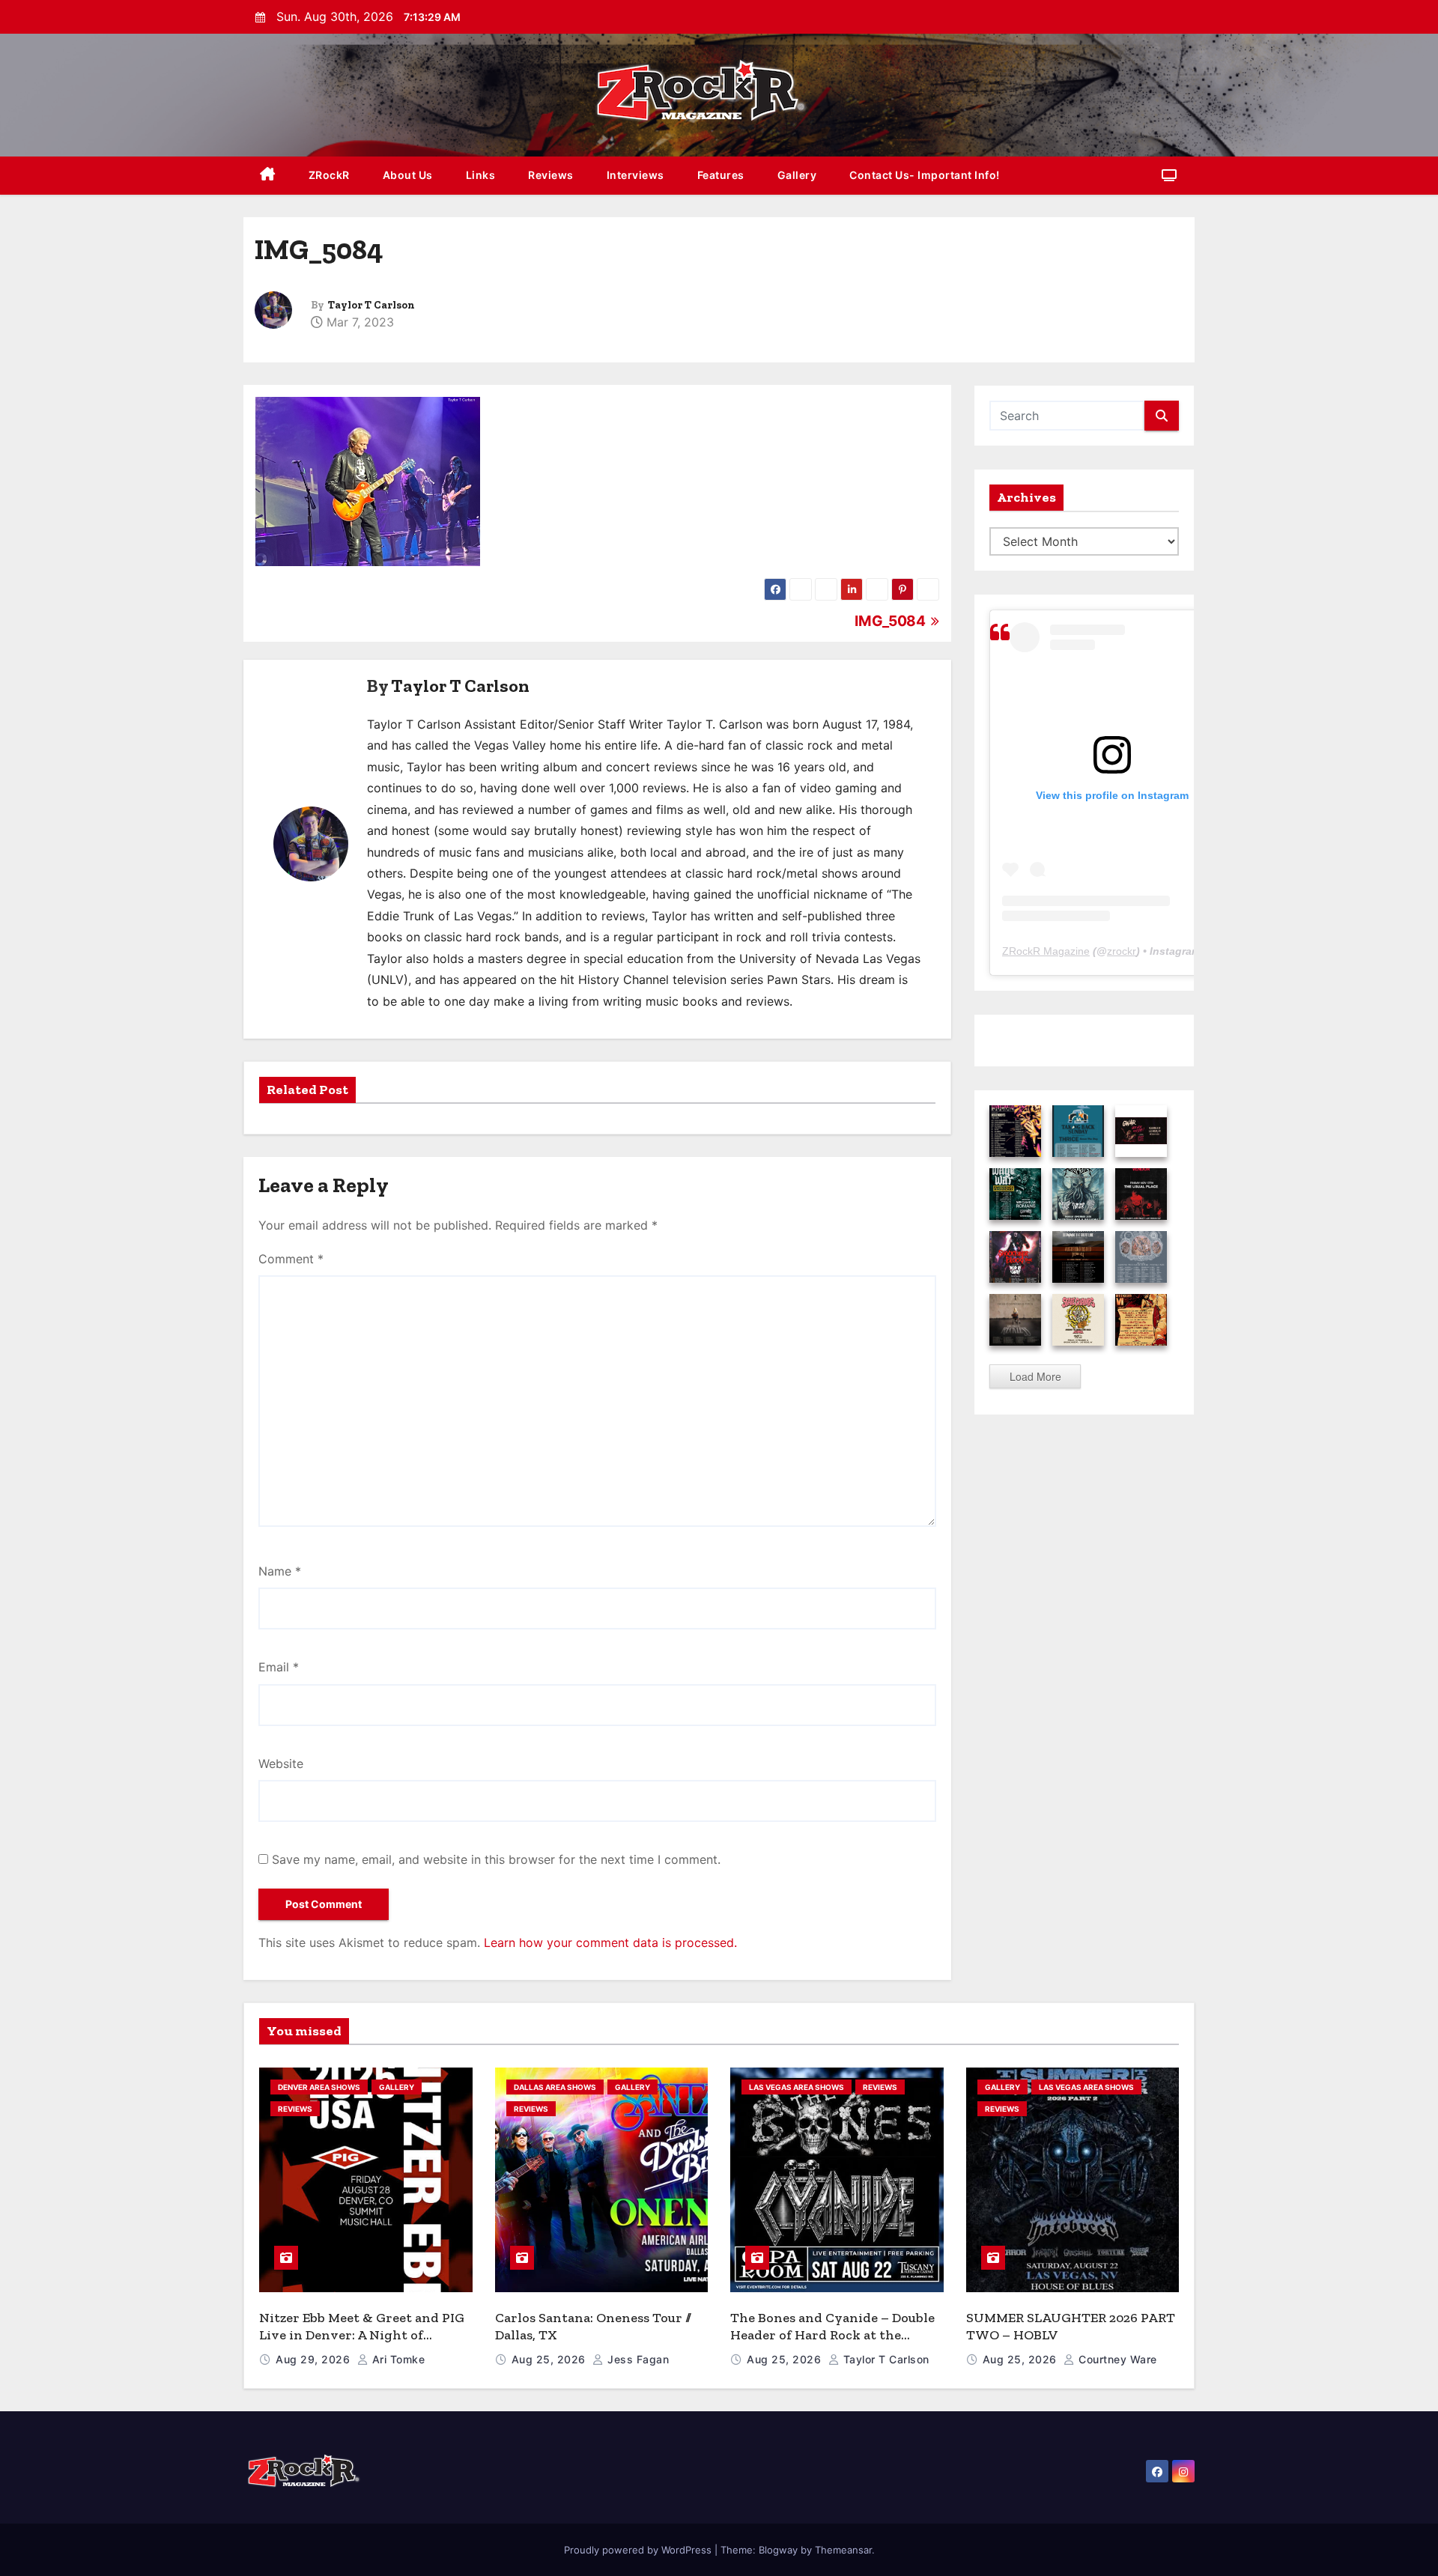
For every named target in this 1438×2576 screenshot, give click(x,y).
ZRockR (329, 175)
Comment (291, 1259)
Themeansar (843, 2550)
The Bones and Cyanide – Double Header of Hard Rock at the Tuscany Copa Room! (832, 2334)
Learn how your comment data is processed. (610, 1942)
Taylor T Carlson (371, 305)
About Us (408, 175)
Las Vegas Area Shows (797, 2087)
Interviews (635, 175)
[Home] (268, 176)
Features (721, 175)
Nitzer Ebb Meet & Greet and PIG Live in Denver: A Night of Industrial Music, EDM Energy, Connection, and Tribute (362, 2343)
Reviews (551, 175)
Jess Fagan (637, 2359)
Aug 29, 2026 (315, 2359)
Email (279, 1667)
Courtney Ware (1116, 2359)
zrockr (1122, 951)
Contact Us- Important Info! (925, 175)
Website (281, 1764)
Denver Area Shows (319, 2087)
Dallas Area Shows (555, 2087)
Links (481, 175)
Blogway (778, 2550)
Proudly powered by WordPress (639, 2550)
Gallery (797, 175)
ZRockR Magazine (1046, 951)
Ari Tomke (397, 2359)
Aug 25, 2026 (550, 2359)
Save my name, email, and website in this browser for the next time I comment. (496, 1859)
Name (280, 1571)
